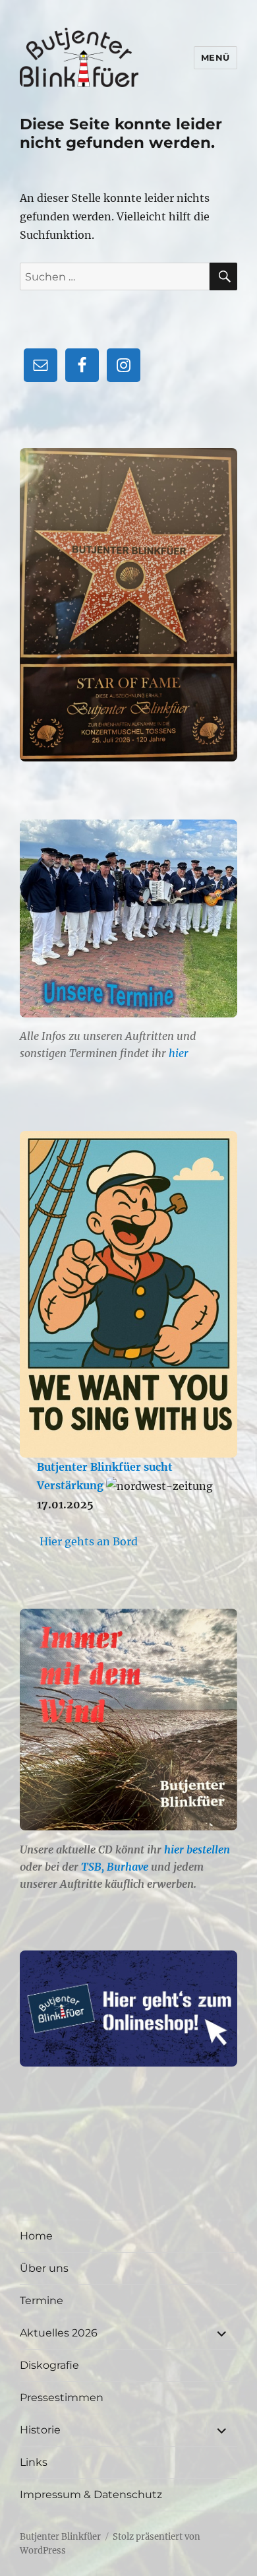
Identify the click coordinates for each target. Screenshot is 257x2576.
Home (36, 2236)
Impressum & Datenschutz (91, 2495)
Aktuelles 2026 (59, 2333)
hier (179, 1053)
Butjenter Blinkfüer (60, 2537)
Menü (215, 57)
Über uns (44, 2268)
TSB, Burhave (115, 1867)
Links (34, 2462)
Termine (42, 2301)
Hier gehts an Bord (89, 1541)
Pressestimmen (62, 2398)
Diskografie (49, 2365)
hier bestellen (197, 1850)
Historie (40, 2430)
